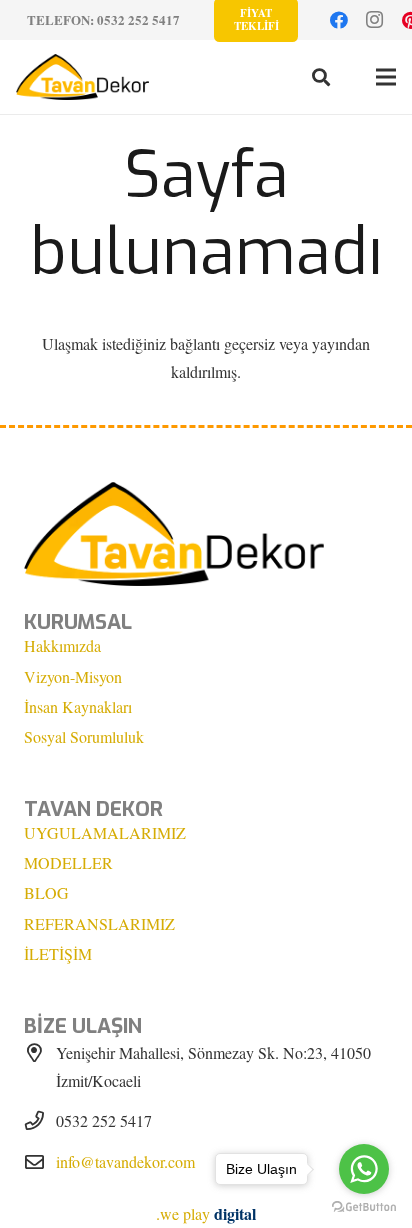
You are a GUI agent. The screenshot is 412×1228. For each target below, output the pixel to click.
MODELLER (68, 862)
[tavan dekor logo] (82, 77)
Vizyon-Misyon (73, 676)
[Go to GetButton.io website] (364, 1207)
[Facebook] (339, 20)
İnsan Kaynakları (78, 706)
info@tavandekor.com (125, 1161)
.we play (206, 1213)
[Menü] (386, 77)
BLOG (46, 892)
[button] (321, 77)
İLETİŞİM (58, 953)
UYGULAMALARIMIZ (105, 832)
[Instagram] (375, 20)
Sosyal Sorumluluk (84, 736)
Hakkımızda (62, 645)
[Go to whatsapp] (364, 1169)
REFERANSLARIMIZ (99, 923)
